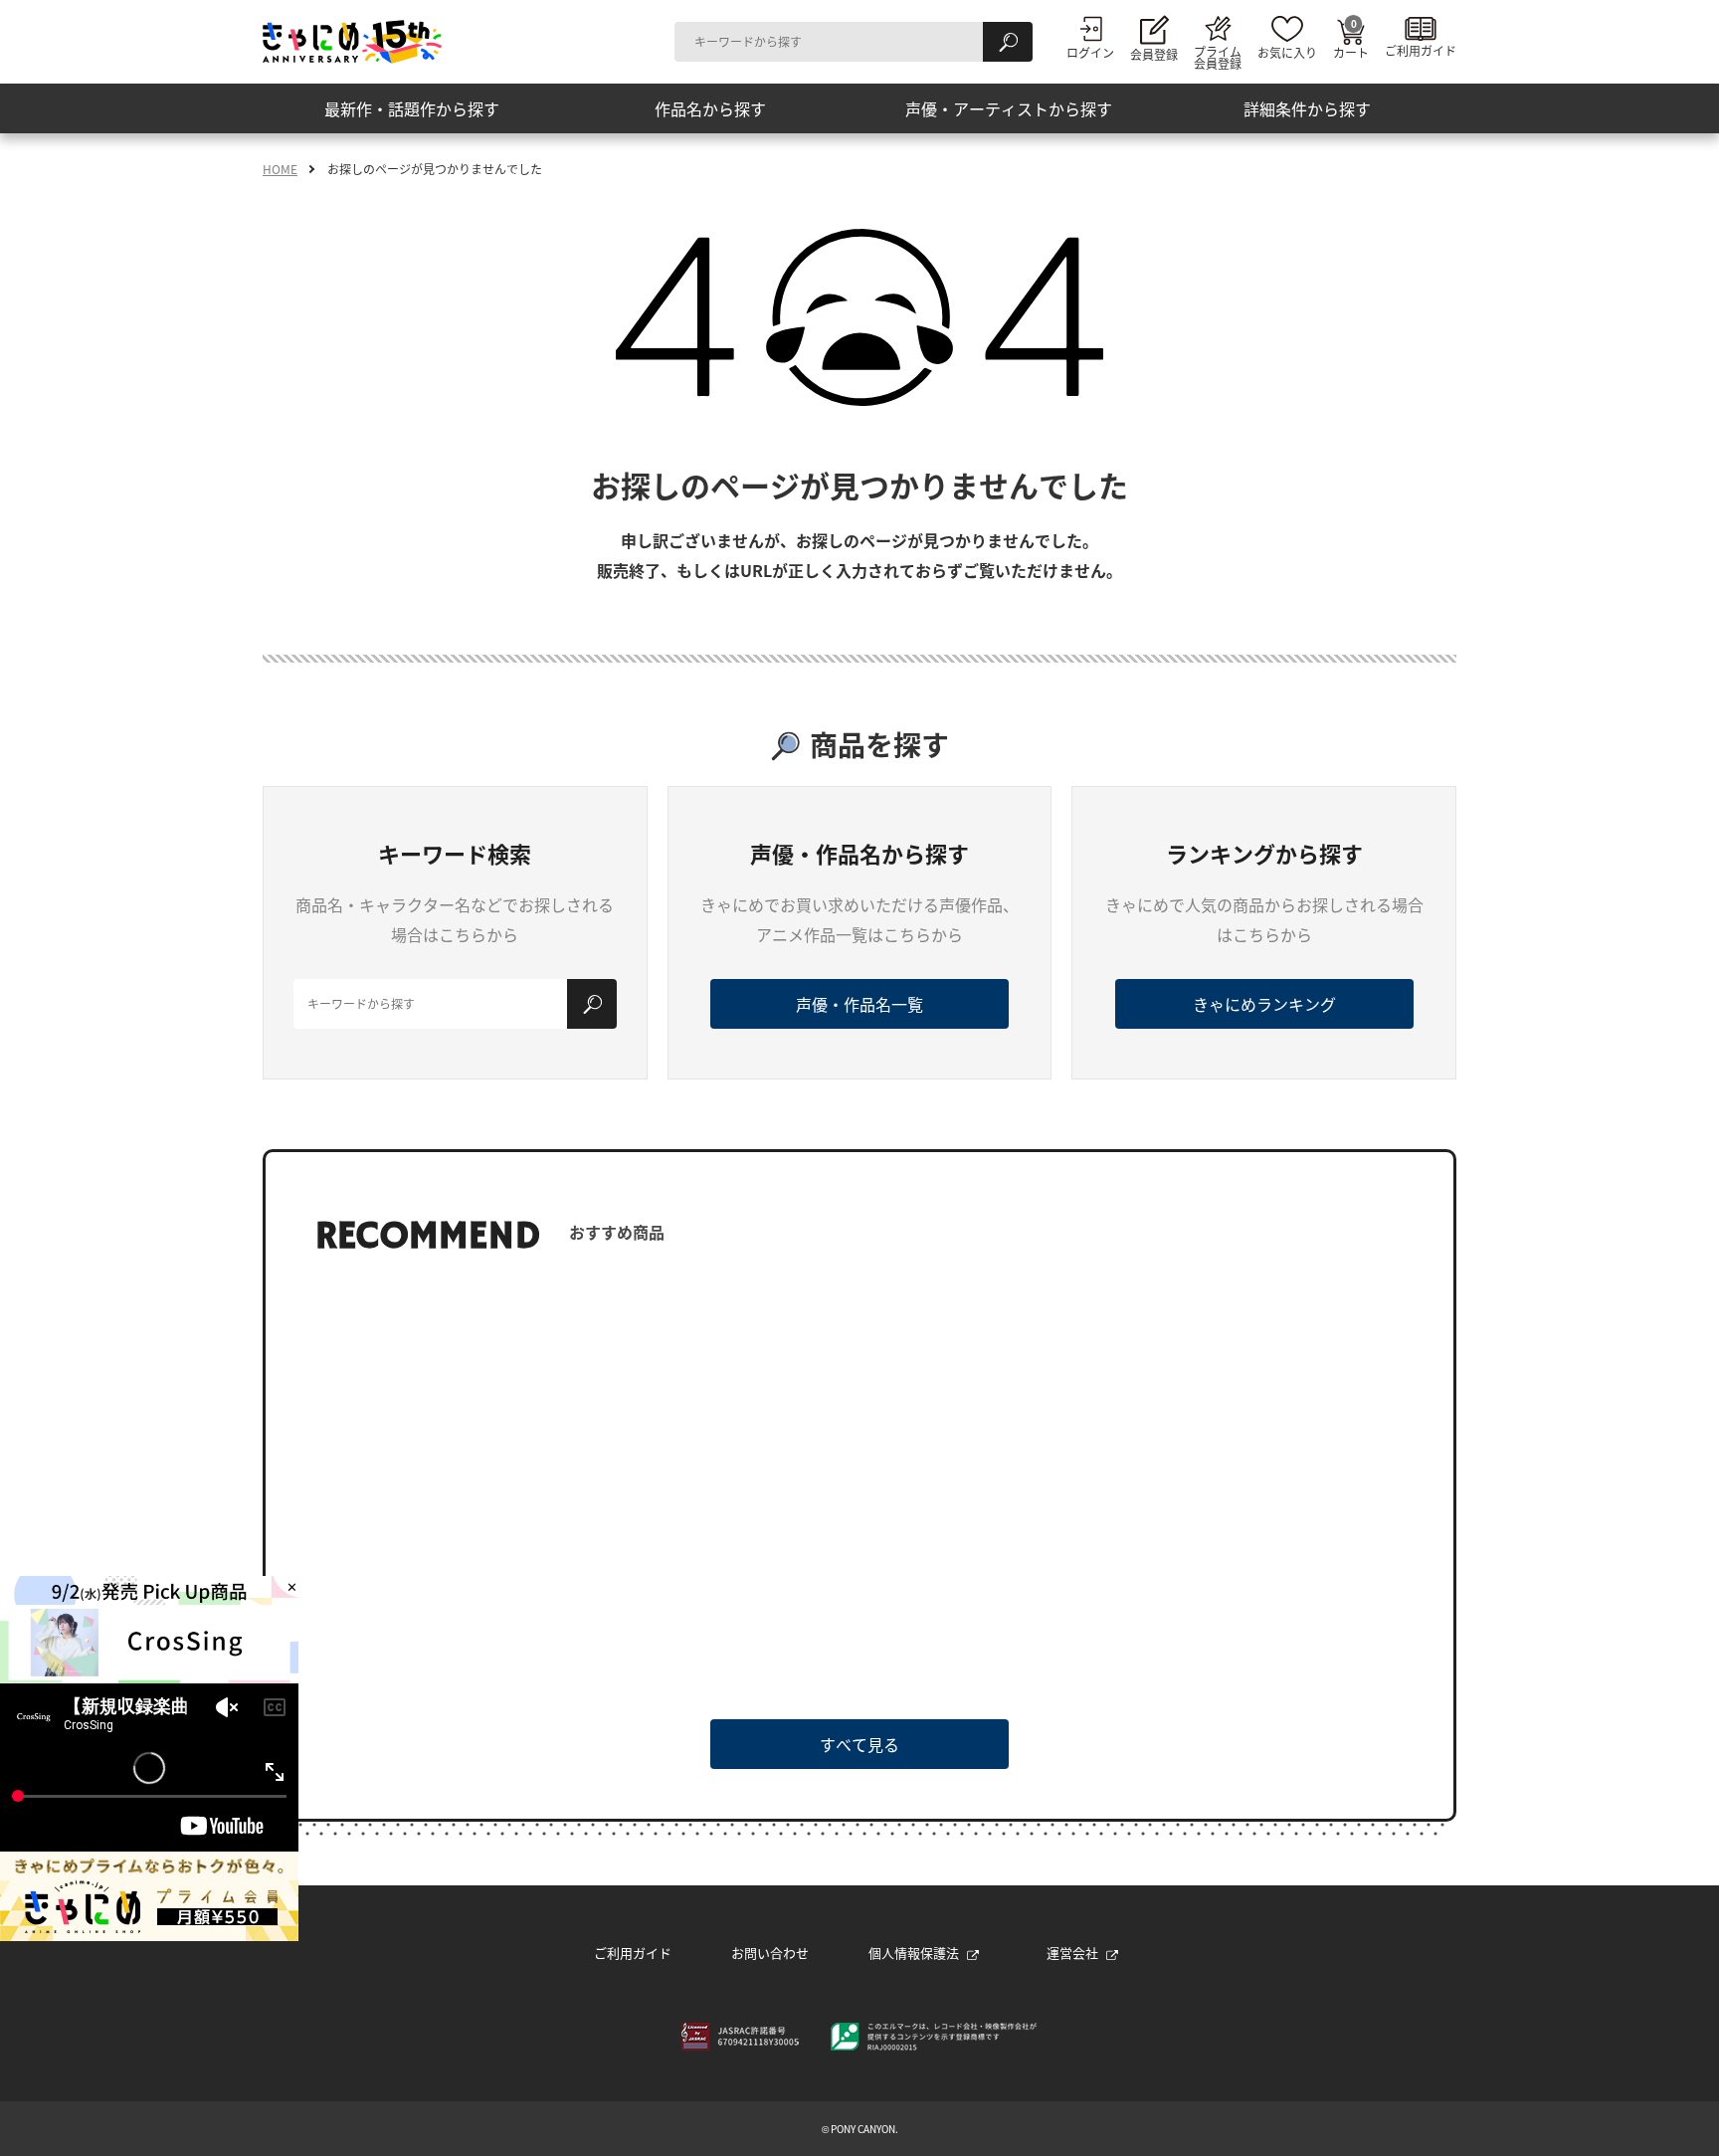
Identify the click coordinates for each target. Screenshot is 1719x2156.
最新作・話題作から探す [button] (412, 108)
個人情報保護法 (914, 1953)
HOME (280, 169)
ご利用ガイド (633, 1953)
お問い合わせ (770, 1953)
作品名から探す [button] (710, 108)
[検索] (1008, 42)
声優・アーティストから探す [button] (1009, 108)
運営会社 (1072, 1953)
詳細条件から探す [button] (1307, 108)
